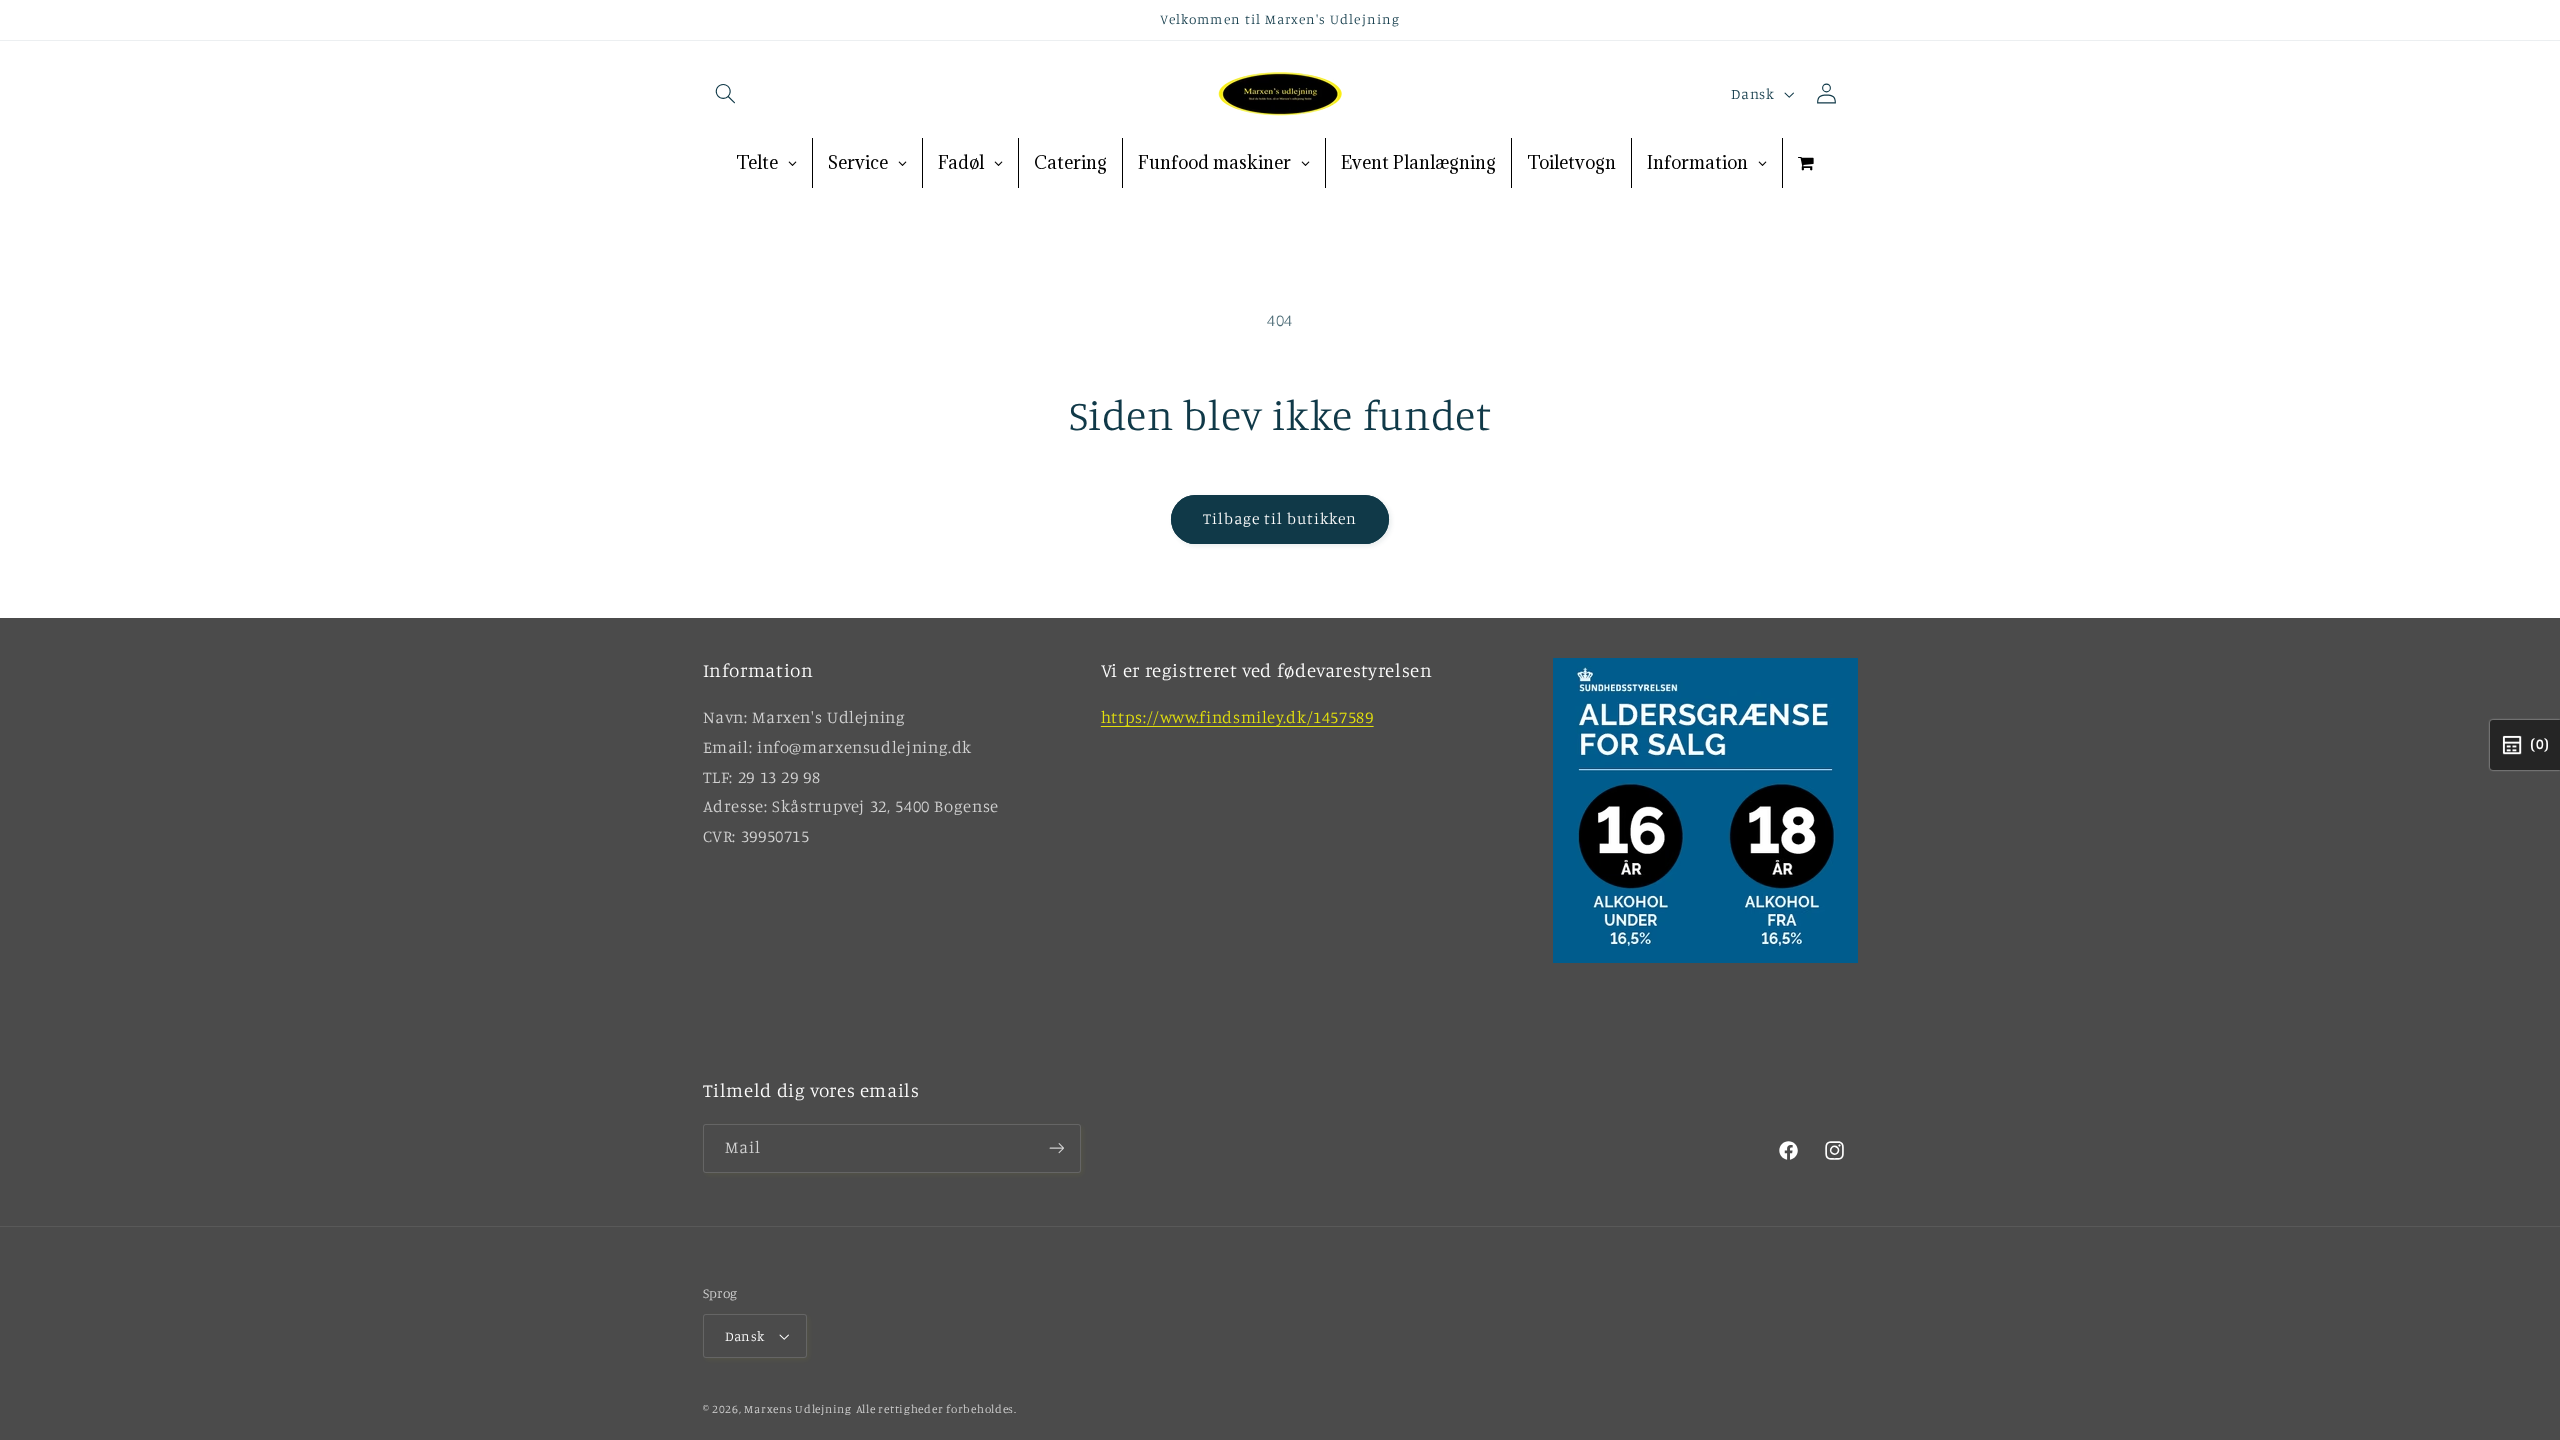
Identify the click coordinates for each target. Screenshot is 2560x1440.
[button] (726, 94)
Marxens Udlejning (798, 1409)
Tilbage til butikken (1280, 518)
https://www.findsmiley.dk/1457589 (1237, 717)
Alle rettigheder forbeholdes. (936, 1409)
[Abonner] (1056, 1148)
